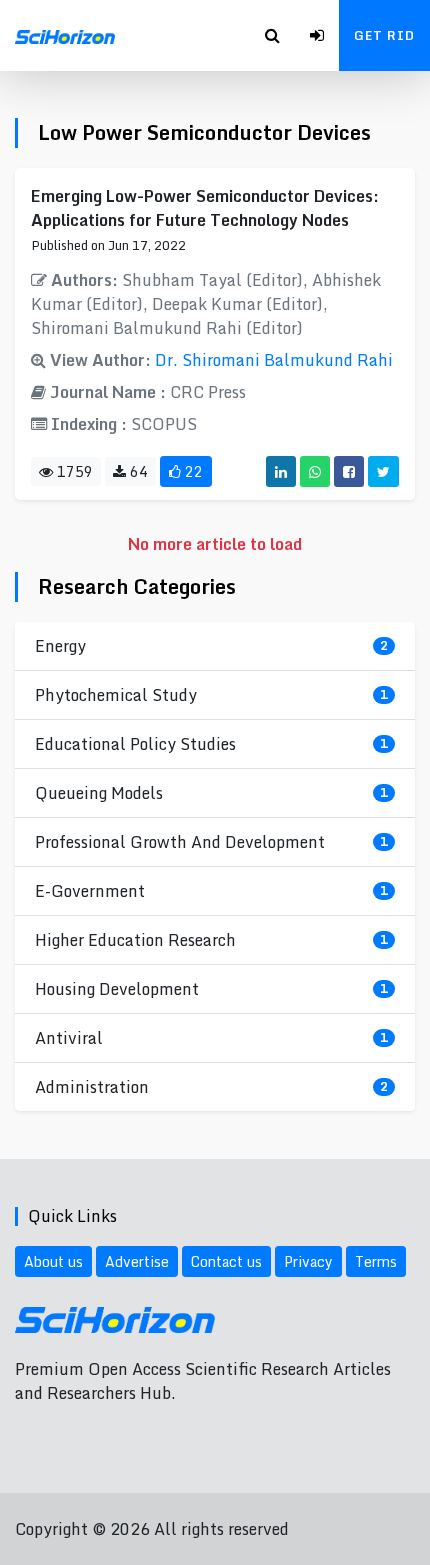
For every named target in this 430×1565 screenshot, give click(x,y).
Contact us (226, 1261)
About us (53, 1261)
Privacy (308, 1261)
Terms (376, 1261)
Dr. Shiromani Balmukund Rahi (274, 360)
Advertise (137, 1261)
